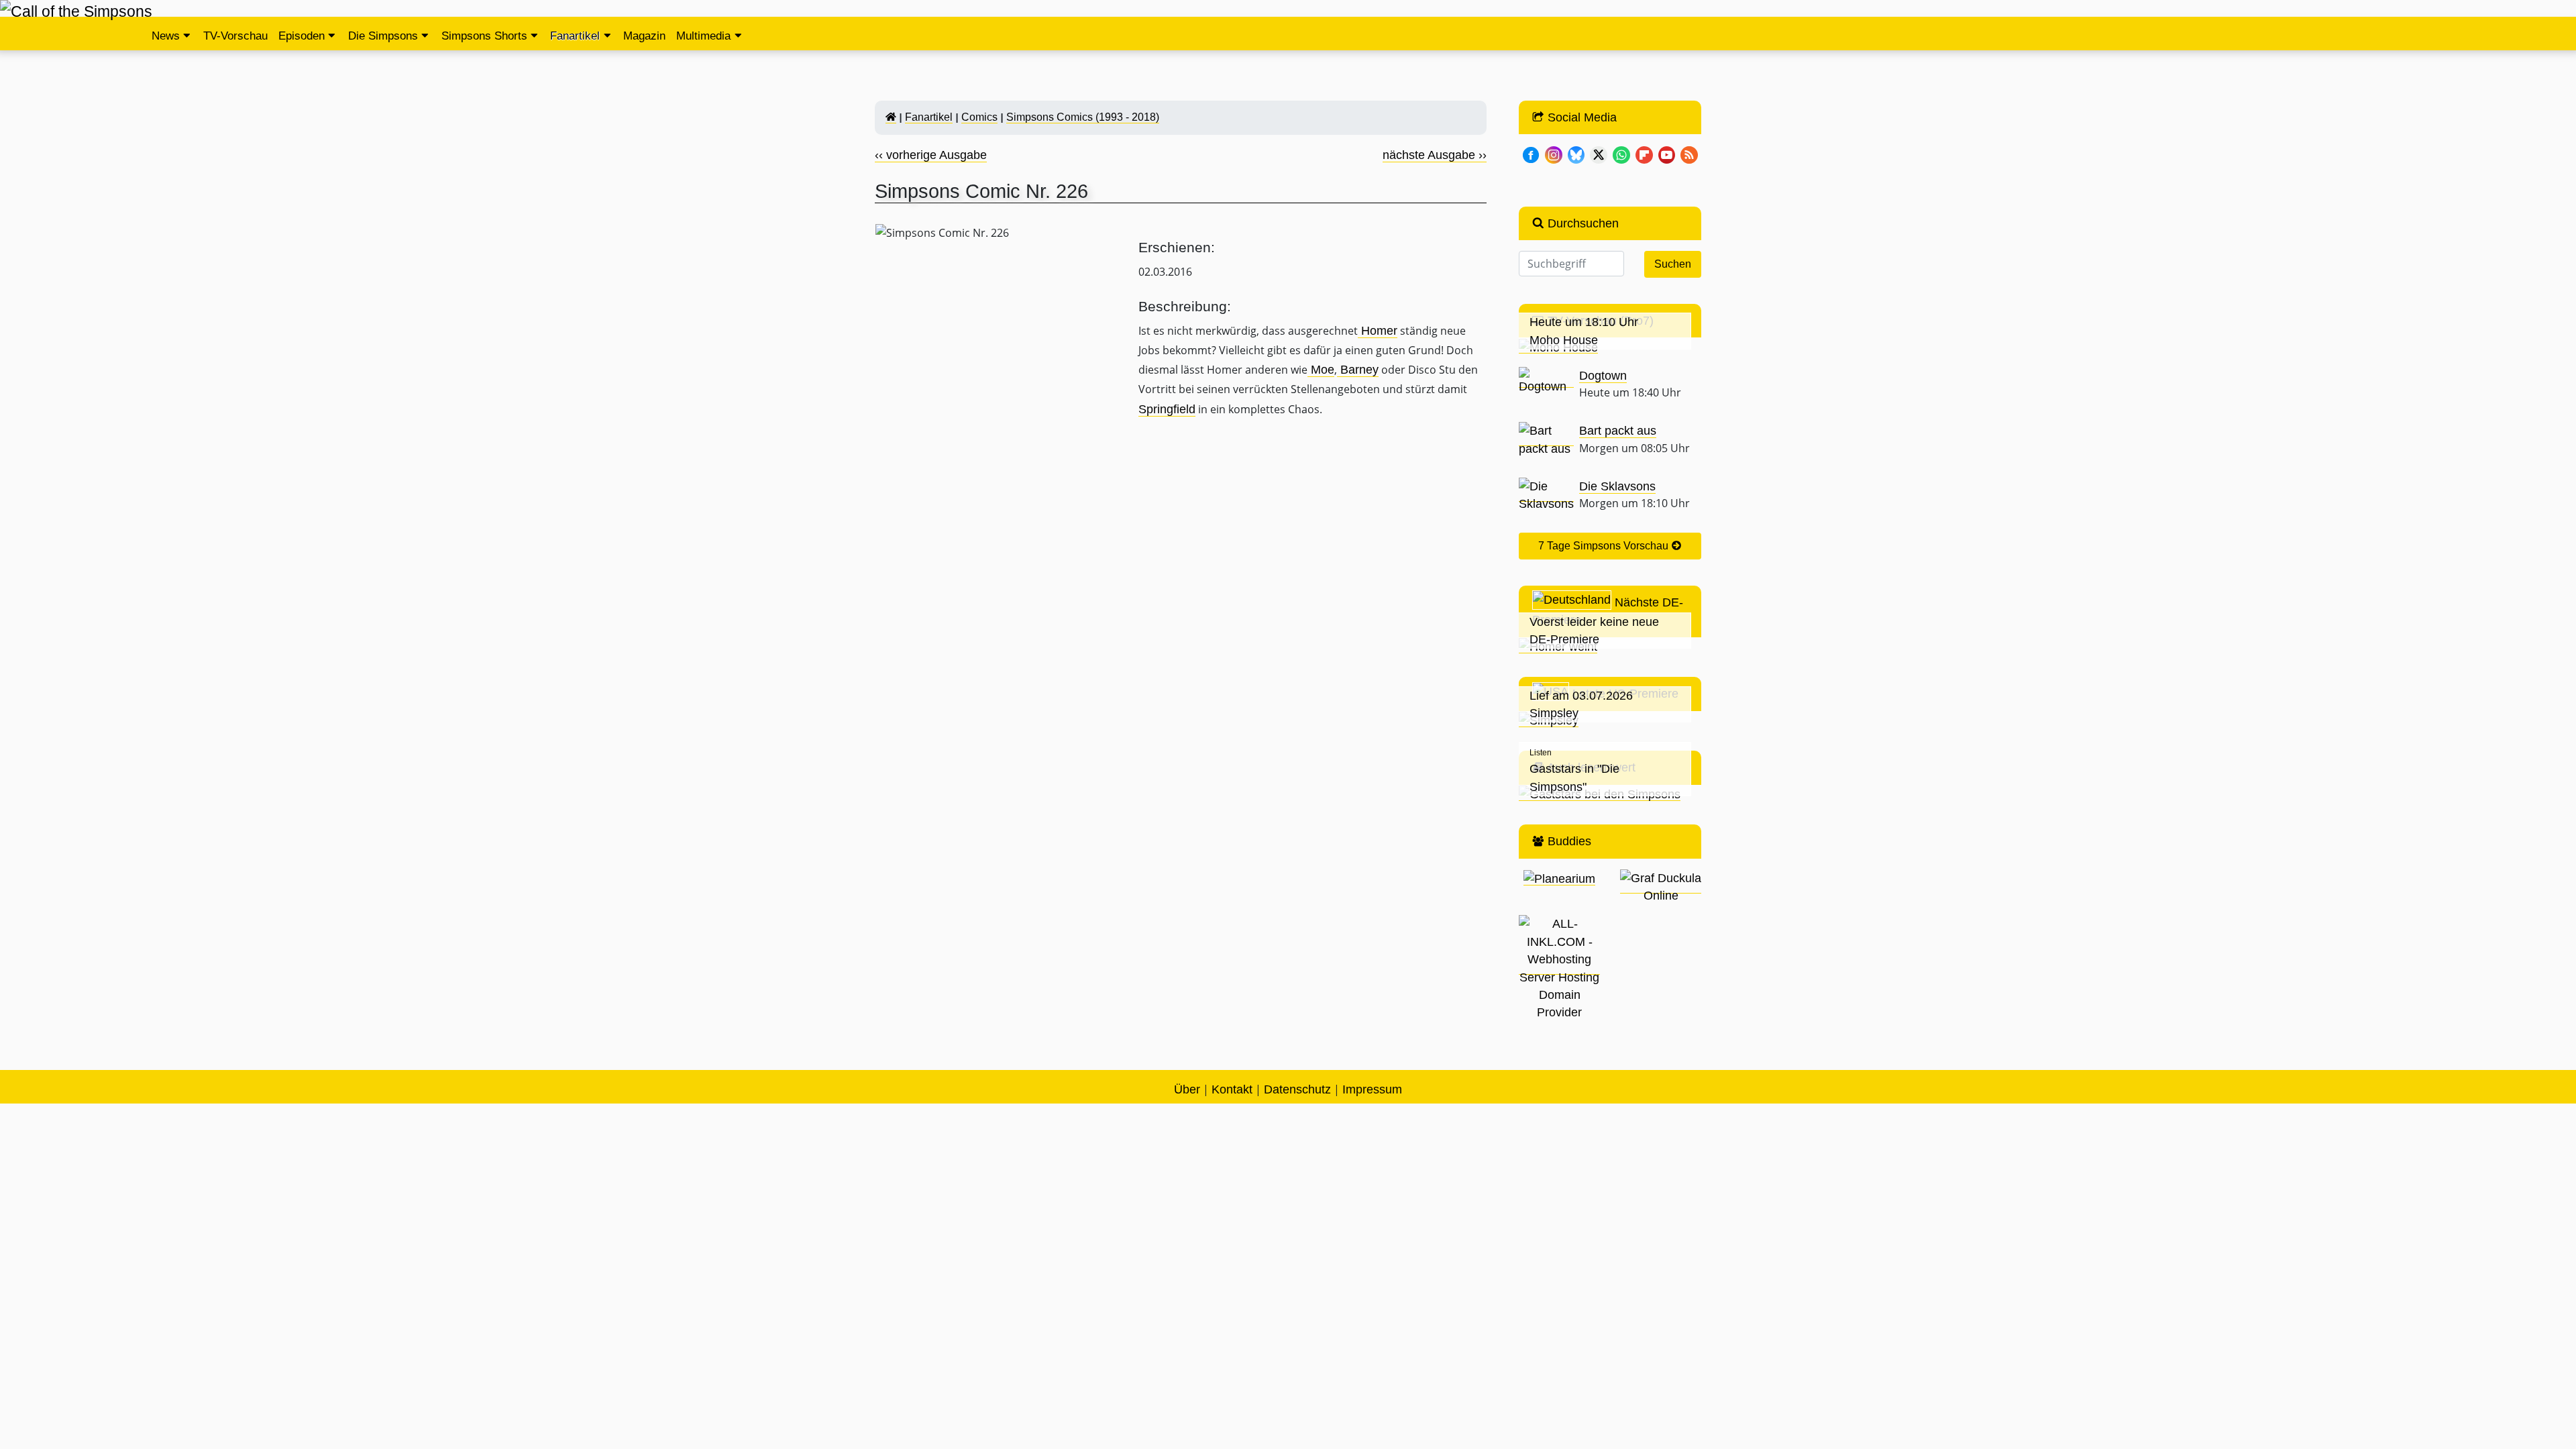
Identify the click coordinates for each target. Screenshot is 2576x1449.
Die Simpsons (383, 36)
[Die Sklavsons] (1546, 495)
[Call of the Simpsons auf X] (1599, 154)
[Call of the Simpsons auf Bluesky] (1576, 154)
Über (1187, 1089)
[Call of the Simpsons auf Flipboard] (1644, 154)
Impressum (1372, 1089)
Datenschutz (1297, 1089)
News (166, 36)
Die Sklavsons (1617, 486)
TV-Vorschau (235, 36)
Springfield (1167, 409)
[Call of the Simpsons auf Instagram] (1554, 154)
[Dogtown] (1546, 381)
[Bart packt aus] (1546, 439)
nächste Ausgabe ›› (1435, 155)
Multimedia (703, 36)
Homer (1378, 331)
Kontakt (1232, 1089)
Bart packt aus (1618, 431)
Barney (1358, 370)
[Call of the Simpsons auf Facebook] (1531, 154)
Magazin (644, 36)
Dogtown (1603, 376)
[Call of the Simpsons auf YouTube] (1667, 154)
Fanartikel (575, 36)
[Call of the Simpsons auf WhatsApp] (1621, 154)
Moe (1321, 370)
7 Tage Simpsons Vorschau (1605, 546)
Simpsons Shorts (484, 36)
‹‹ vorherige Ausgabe (931, 155)
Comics (979, 117)
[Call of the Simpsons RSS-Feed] (1689, 154)
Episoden (302, 36)
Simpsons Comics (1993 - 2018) (1083, 117)
